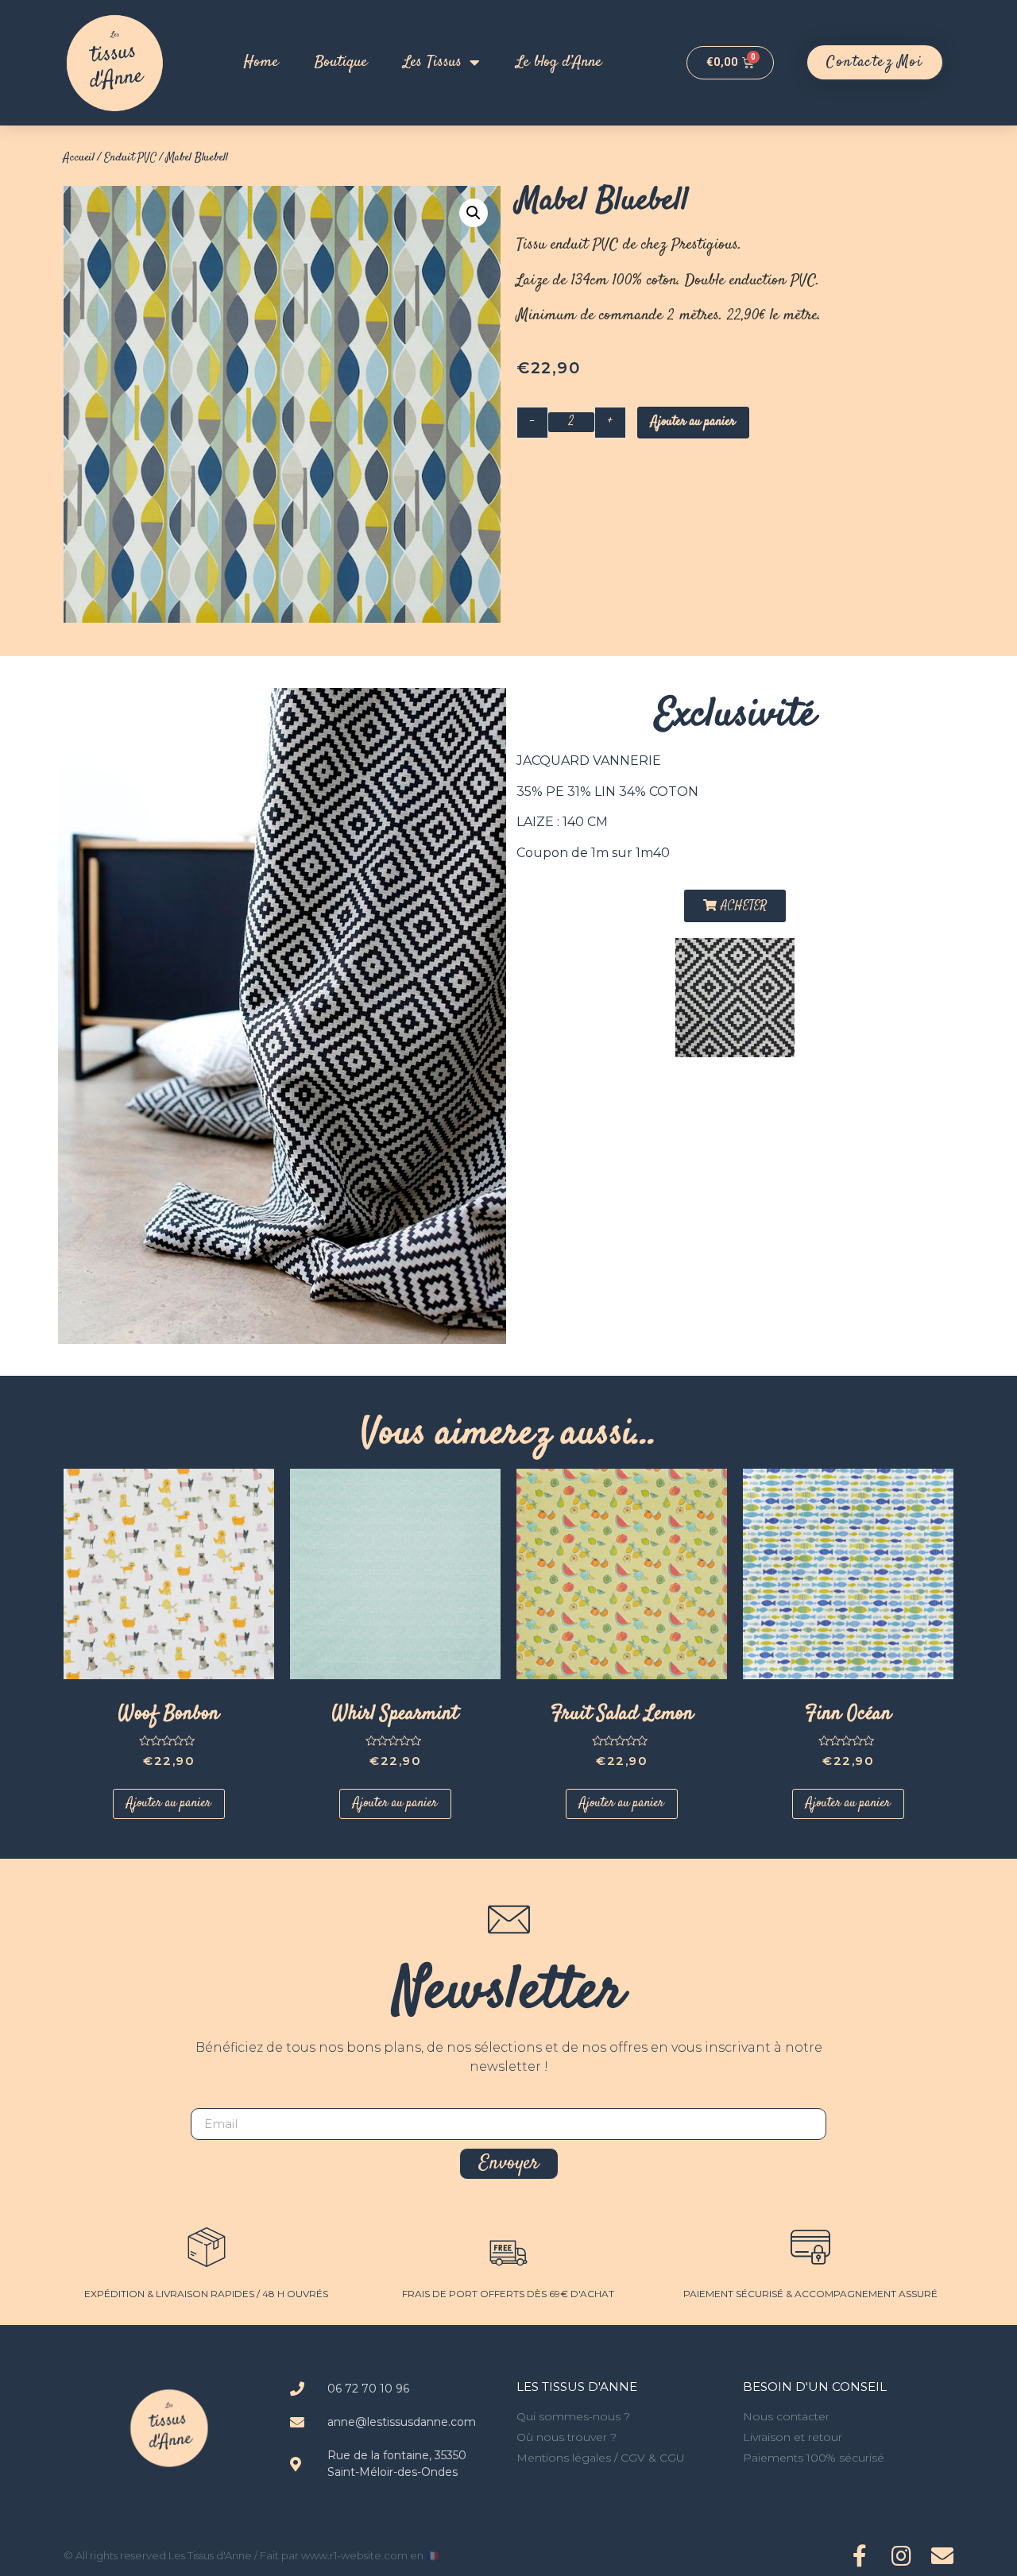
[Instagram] (901, 2556)
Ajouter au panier (693, 422)
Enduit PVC (130, 158)
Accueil (79, 158)
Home (261, 62)
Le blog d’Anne (559, 62)
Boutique (341, 62)
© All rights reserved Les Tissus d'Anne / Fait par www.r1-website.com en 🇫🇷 (251, 2555)
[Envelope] (942, 2556)
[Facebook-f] (860, 2556)
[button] (874, 62)
